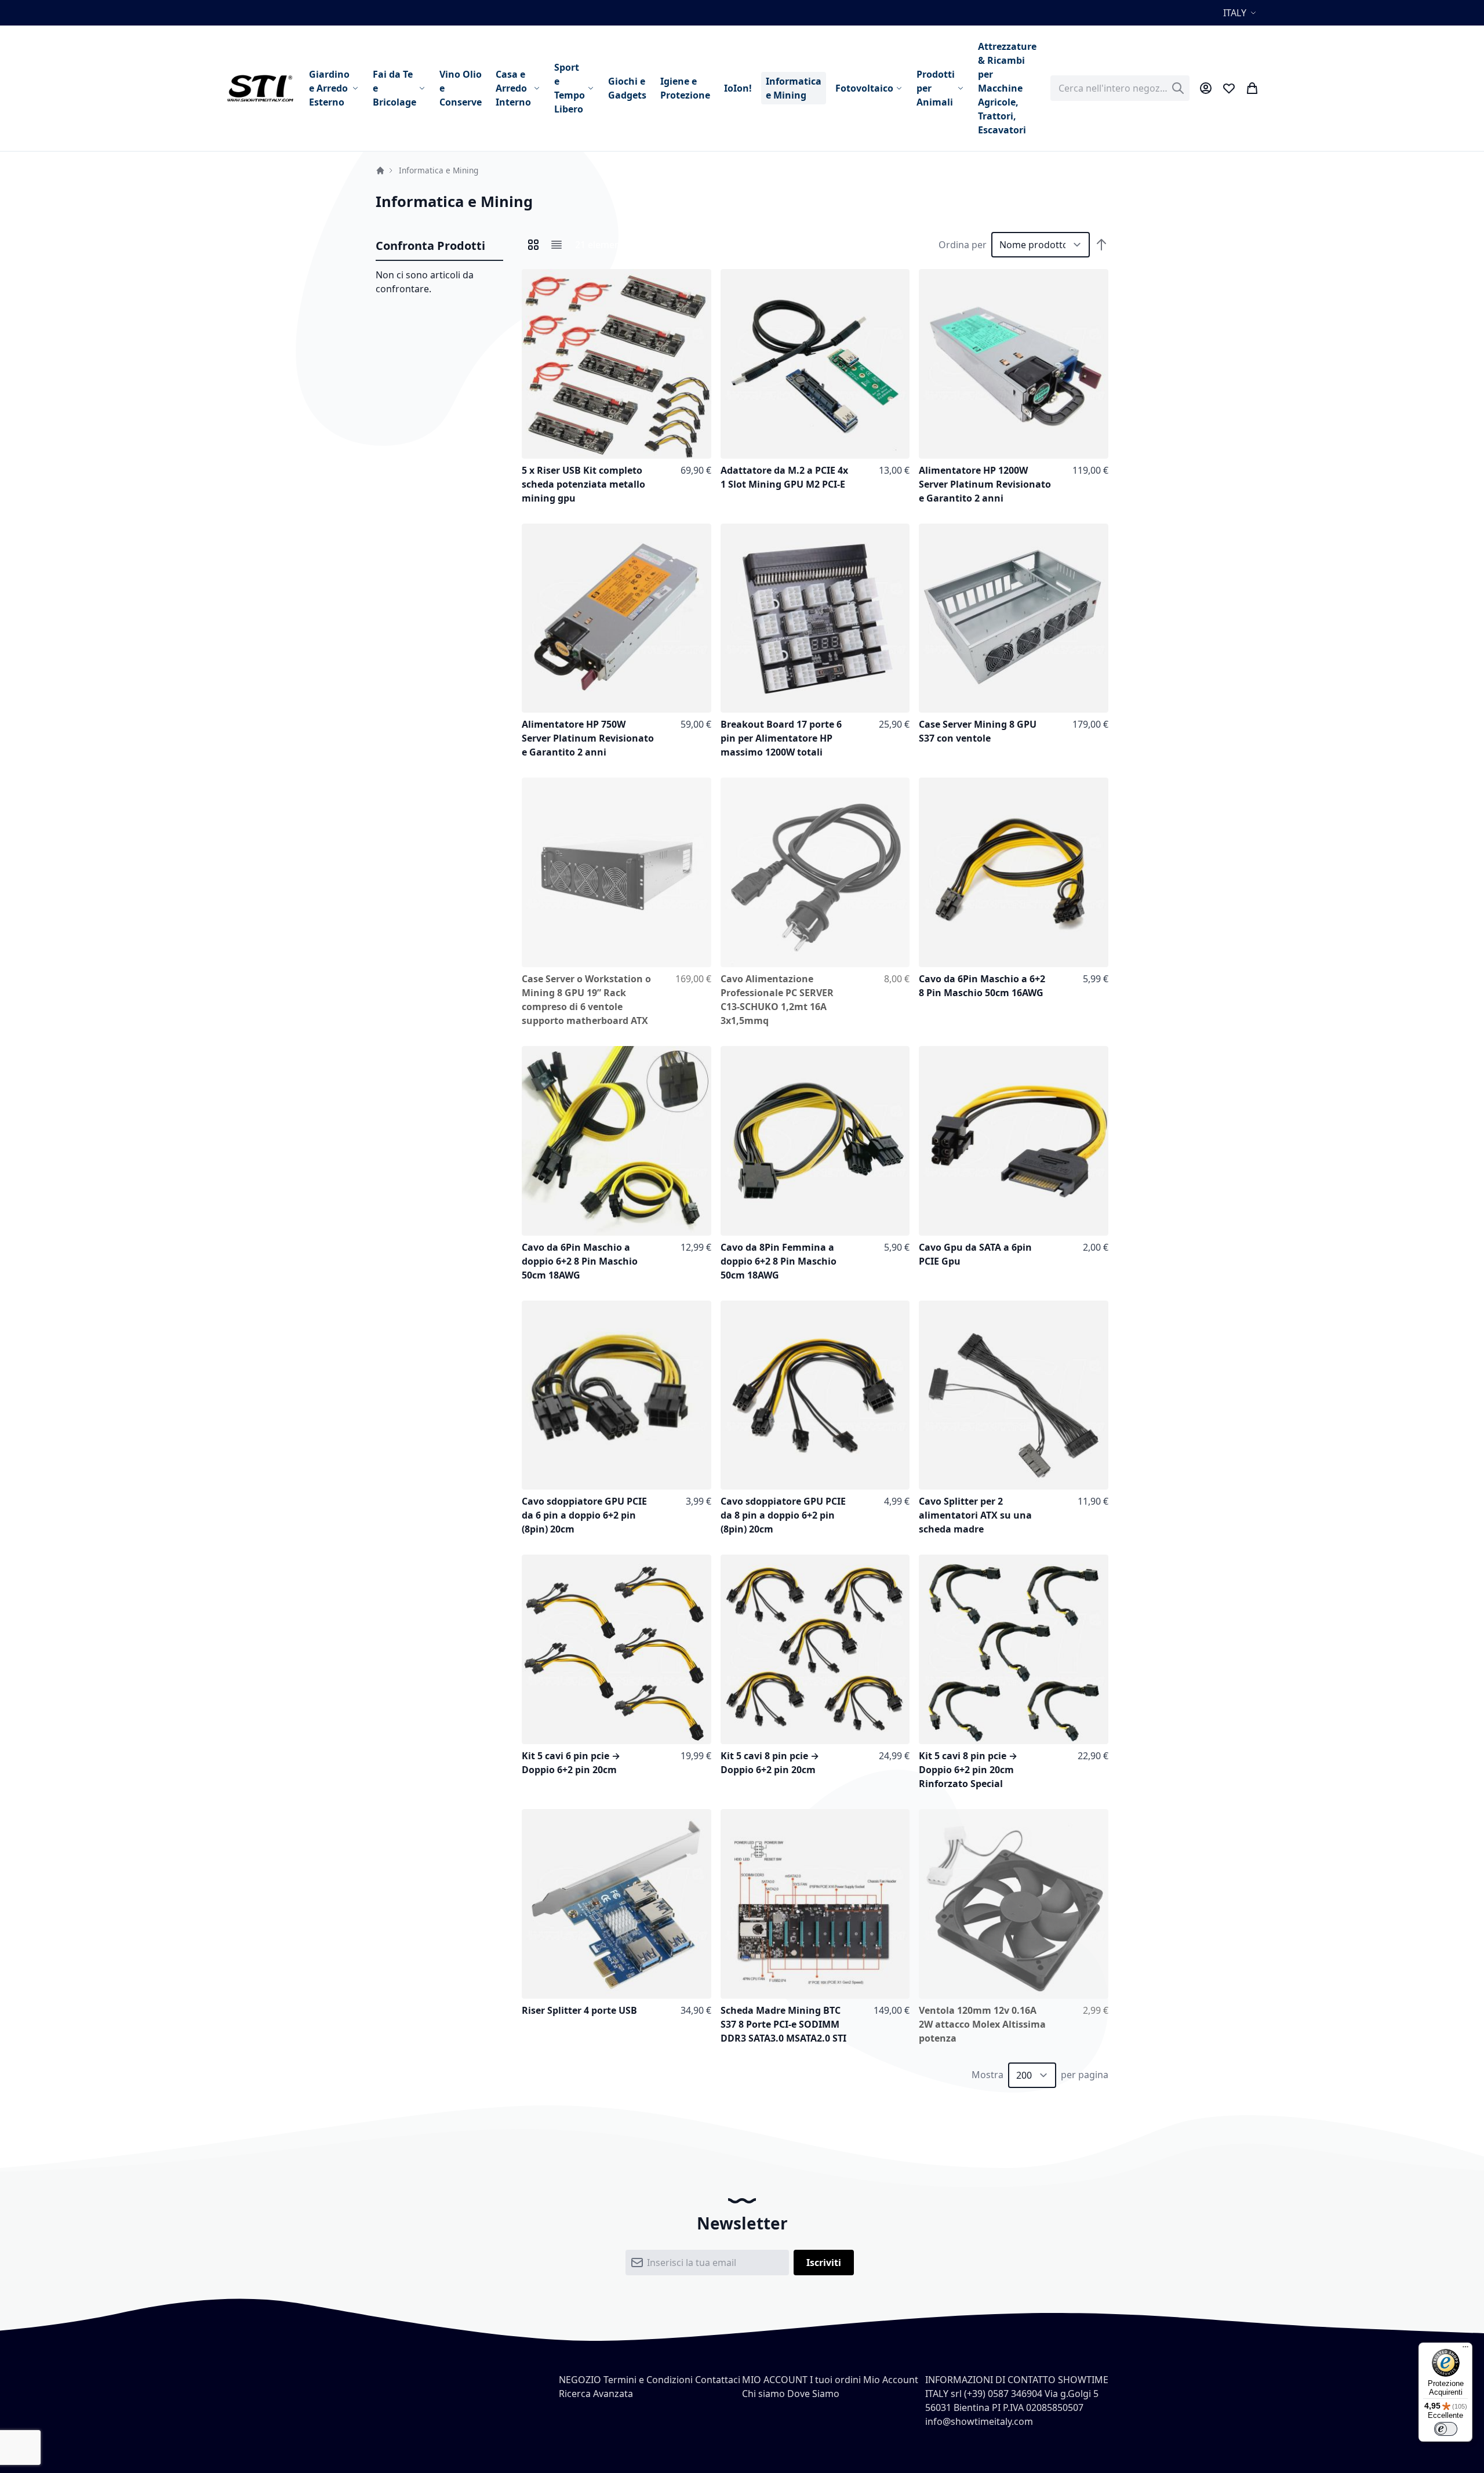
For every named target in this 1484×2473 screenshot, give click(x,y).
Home (380, 170)
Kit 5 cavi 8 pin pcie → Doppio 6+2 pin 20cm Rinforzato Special (968, 1770)
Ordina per (963, 245)
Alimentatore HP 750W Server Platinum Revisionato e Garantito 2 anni (588, 738)
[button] (1241, 13)
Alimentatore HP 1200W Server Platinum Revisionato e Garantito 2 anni (985, 484)
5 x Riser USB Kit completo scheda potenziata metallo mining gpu (583, 484)
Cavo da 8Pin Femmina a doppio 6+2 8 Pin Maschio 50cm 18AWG (779, 1261)
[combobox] (1120, 88)
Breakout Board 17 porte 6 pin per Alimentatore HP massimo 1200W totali (781, 738)
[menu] (673, 88)
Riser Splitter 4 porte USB (579, 2010)
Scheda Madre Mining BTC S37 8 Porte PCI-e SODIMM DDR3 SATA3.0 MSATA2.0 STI (783, 2024)
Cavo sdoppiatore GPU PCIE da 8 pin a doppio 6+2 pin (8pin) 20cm (783, 1515)
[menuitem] (334, 88)
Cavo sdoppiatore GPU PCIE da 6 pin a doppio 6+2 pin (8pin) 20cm (584, 1515)
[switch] (1446, 2429)
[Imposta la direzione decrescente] (1101, 245)
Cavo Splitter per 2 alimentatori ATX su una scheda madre (975, 1515)
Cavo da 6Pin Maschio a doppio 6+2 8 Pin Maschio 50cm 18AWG (580, 1261)
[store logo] (260, 88)
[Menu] (1465, 2349)
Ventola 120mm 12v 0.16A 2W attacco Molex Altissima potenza (982, 2024)
